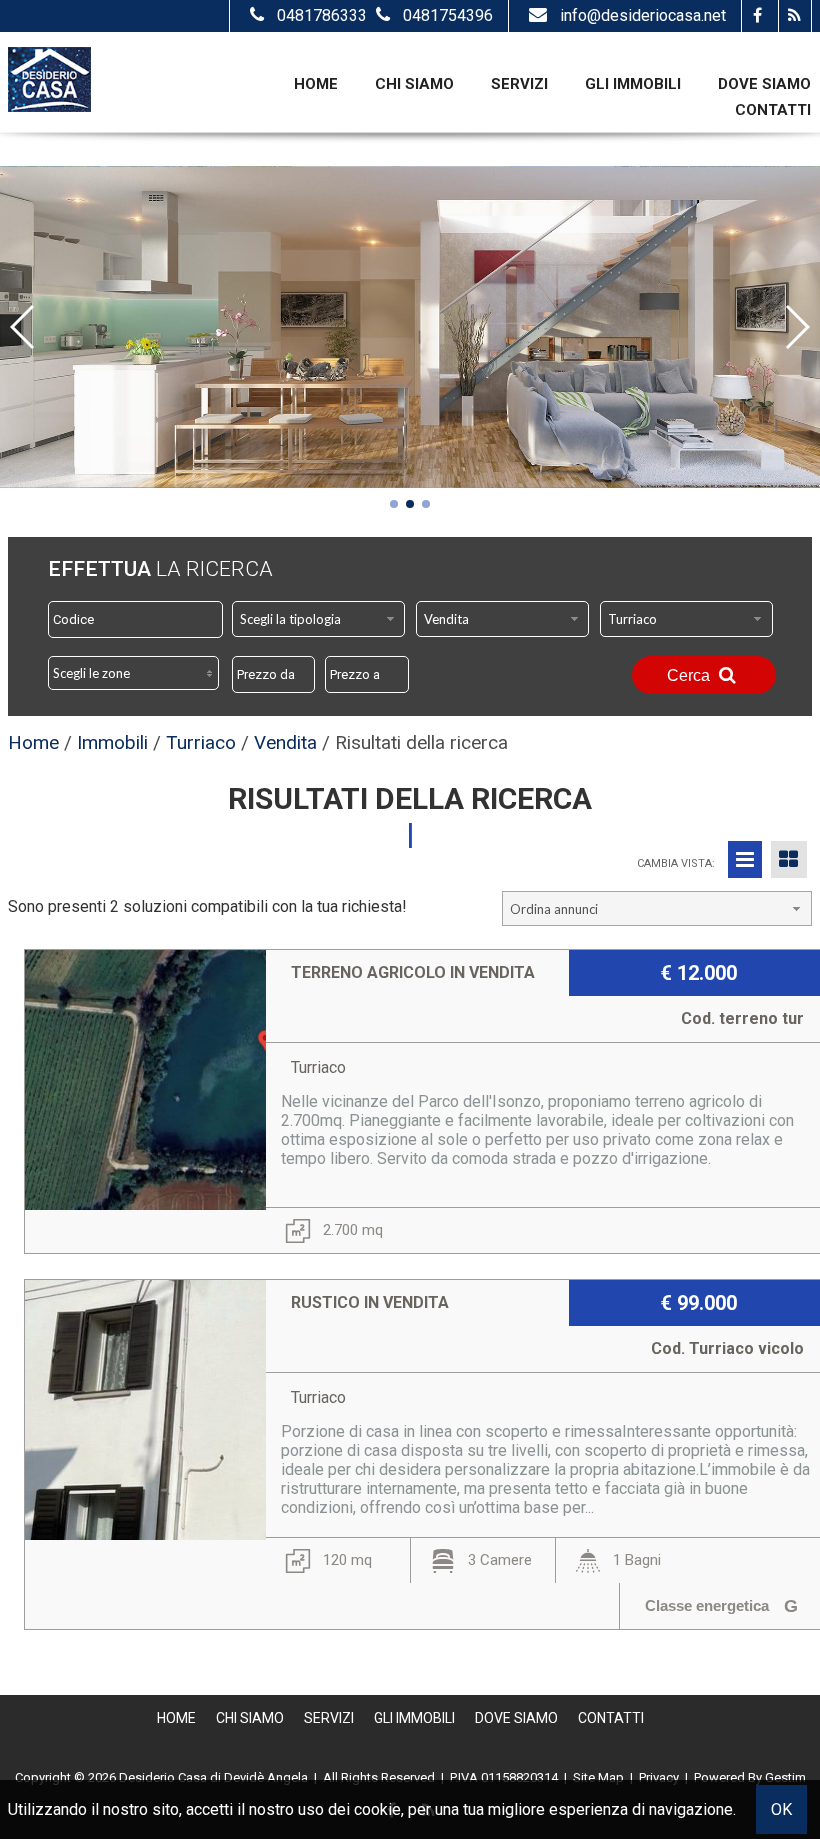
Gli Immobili (633, 84)
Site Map (598, 1777)
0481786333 (324, 15)
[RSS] (794, 16)
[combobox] (318, 619)
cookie (377, 1809)
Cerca (690, 675)
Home (316, 84)
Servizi (519, 84)
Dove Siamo (764, 84)
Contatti (773, 110)
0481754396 (448, 15)
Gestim (785, 1777)
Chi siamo (414, 84)
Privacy (659, 1777)
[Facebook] (757, 16)
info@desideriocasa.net (643, 15)
